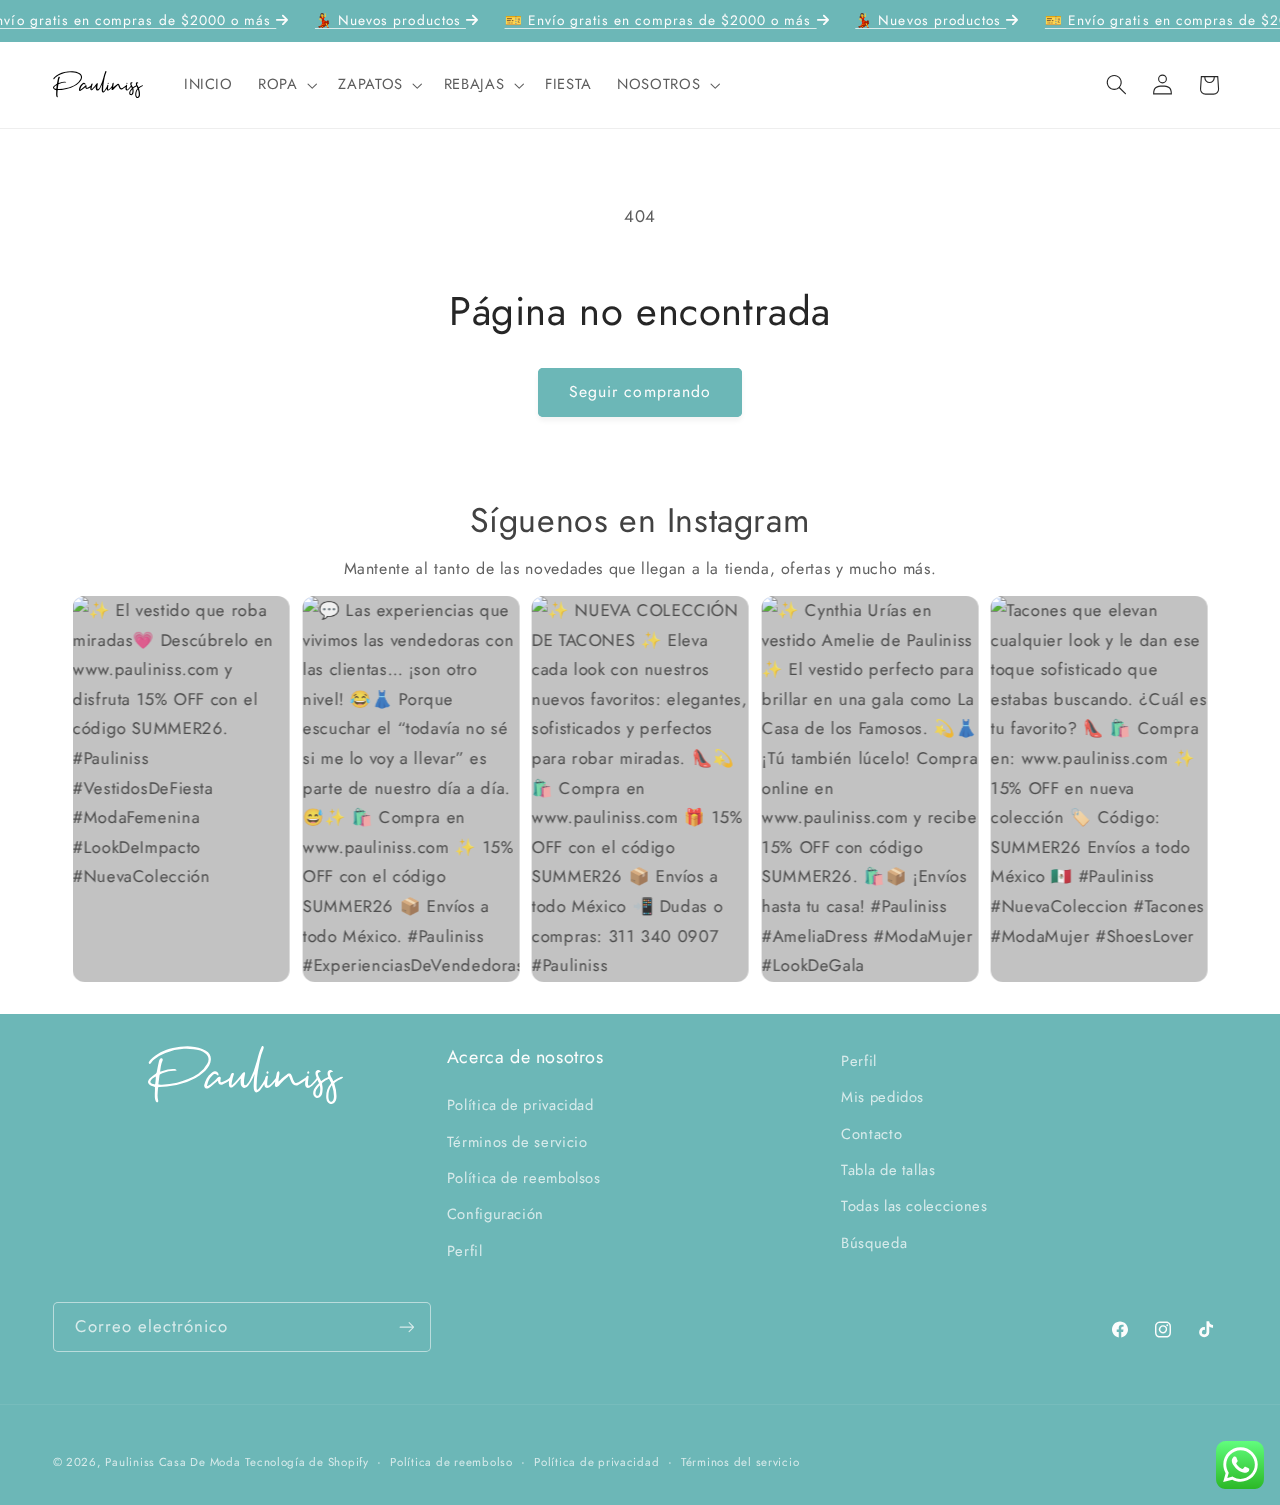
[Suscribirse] (406, 1326)
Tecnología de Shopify (306, 1462)
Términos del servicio (740, 1462)
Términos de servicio (517, 1142)
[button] (285, 85)
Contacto (871, 1134)
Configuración (495, 1215)
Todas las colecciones (914, 1207)
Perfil (465, 1251)
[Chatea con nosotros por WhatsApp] (1240, 1465)
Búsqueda (874, 1243)
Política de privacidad (520, 1106)
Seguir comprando (640, 391)
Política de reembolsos (524, 1179)
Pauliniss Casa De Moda (172, 1462)
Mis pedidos (882, 1098)
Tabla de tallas (888, 1171)
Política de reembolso (451, 1462)
